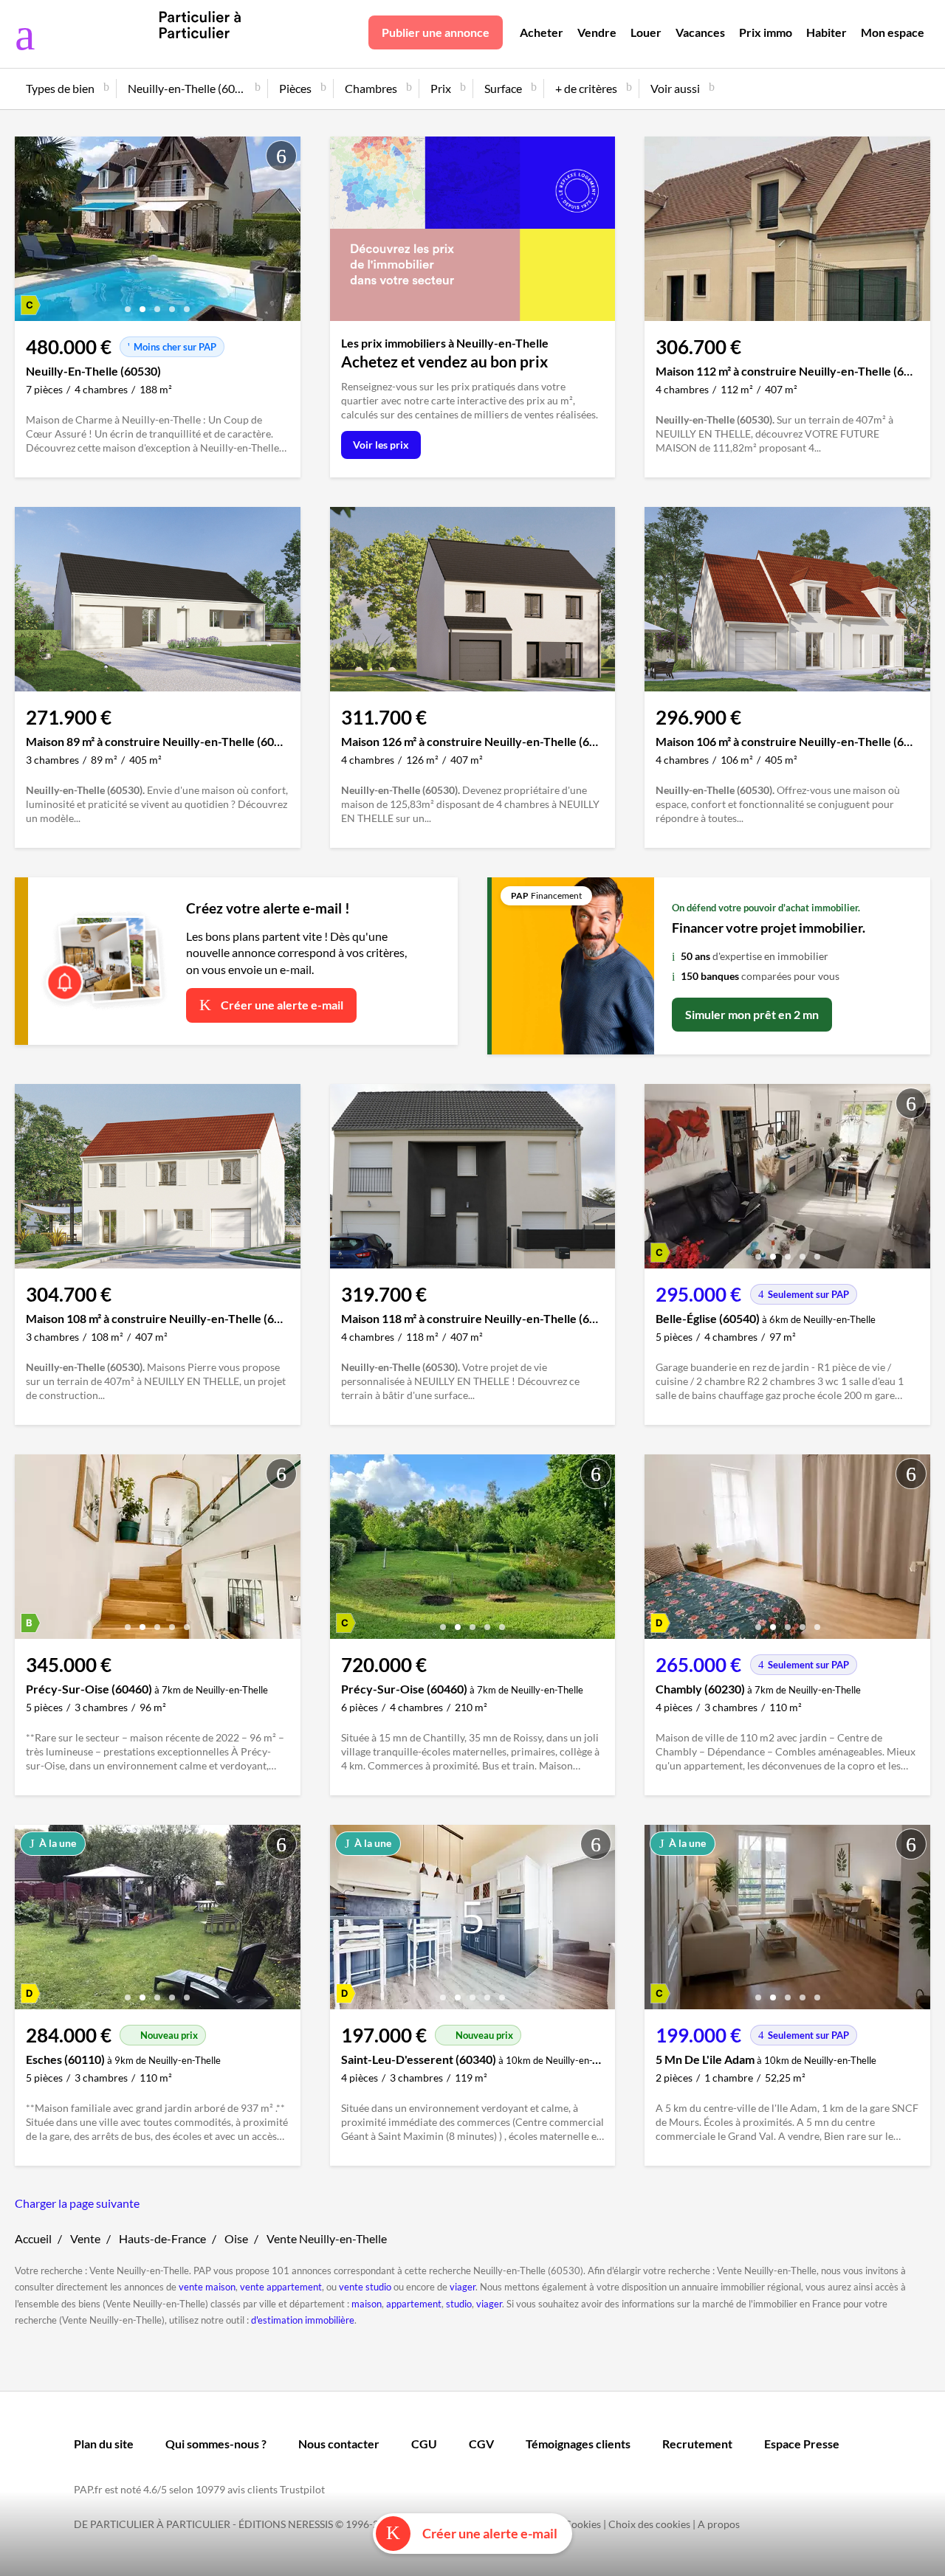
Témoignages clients (578, 2444)
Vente (85, 2238)
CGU (424, 2444)
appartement (414, 2304)
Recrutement (697, 2444)
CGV (481, 2444)
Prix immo (766, 32)
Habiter (827, 32)
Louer (646, 32)
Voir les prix (381, 445)
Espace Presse (802, 2444)
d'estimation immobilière (303, 2320)
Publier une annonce (436, 32)
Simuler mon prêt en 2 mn (752, 1014)
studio (459, 2304)
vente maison (207, 2287)
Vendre (597, 32)
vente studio (365, 2287)
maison (367, 2304)
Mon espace (893, 32)
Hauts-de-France (162, 2238)
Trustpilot (302, 2489)
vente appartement (281, 2287)
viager (463, 2287)
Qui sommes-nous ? (216, 2444)
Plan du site (104, 2444)
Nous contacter (339, 2444)
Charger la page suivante (77, 2203)
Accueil (33, 2238)
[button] (128, 304)
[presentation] (30, 232)
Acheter (542, 32)
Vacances (700, 32)
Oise (236, 2238)
